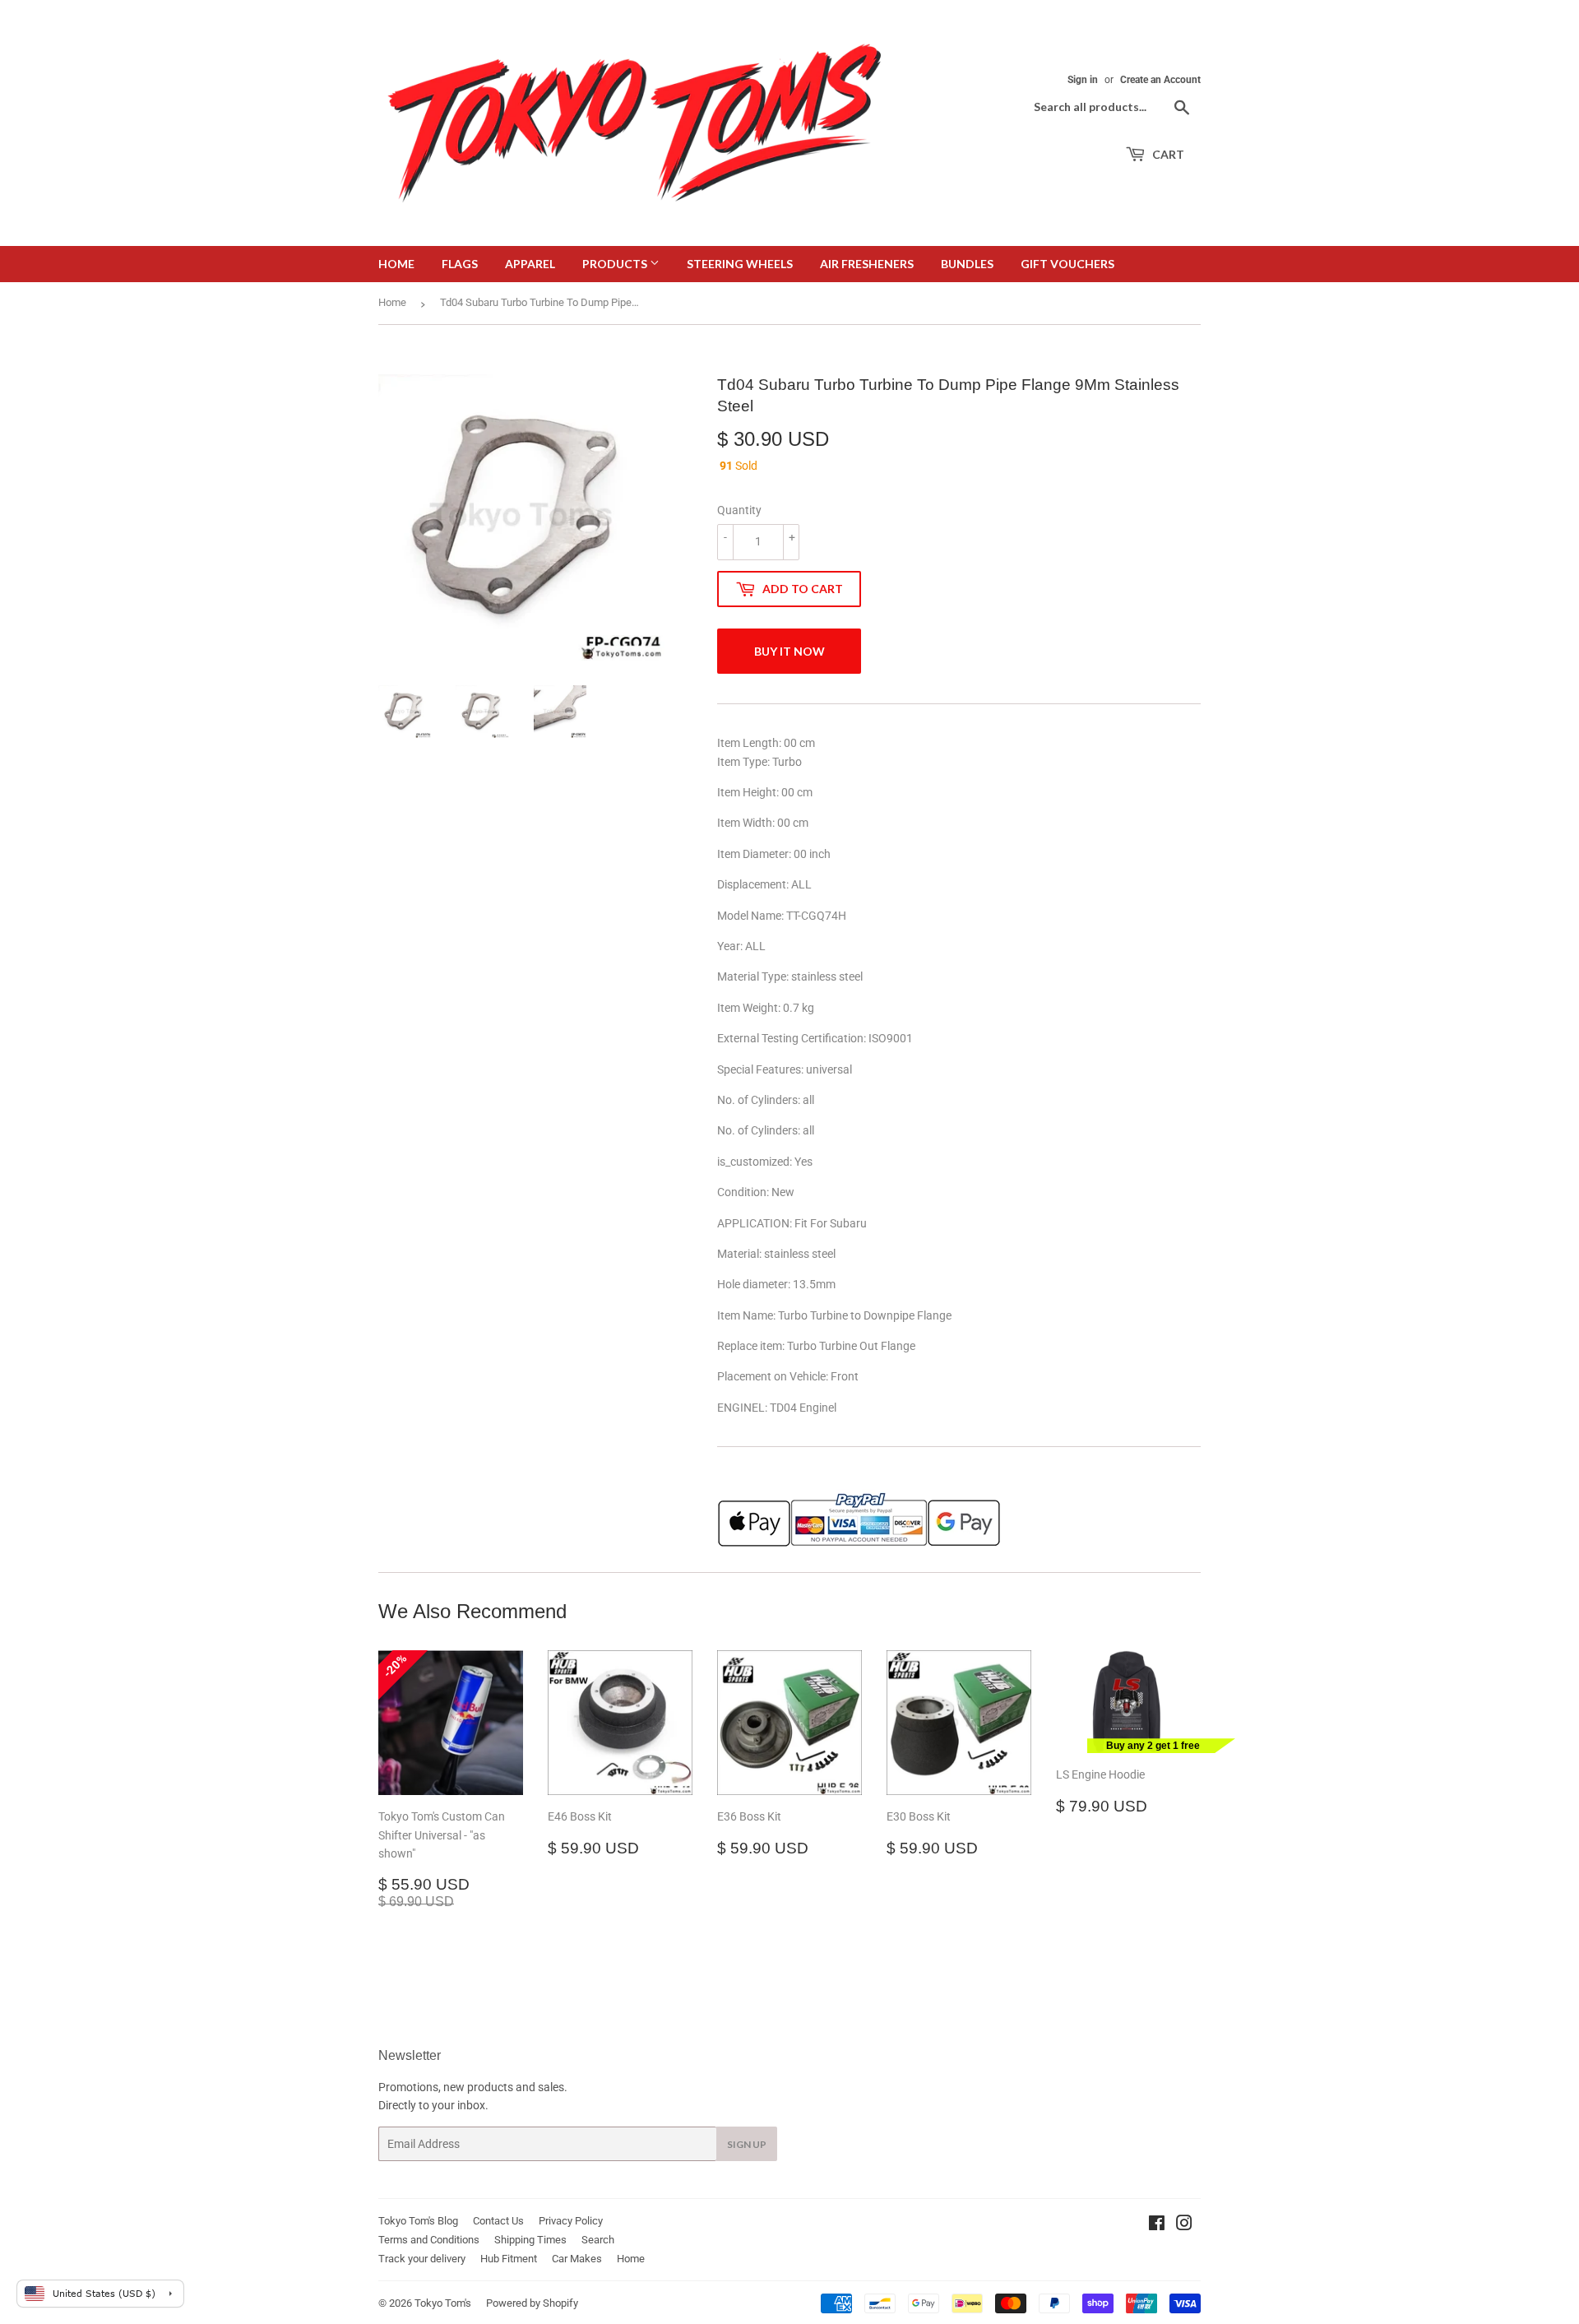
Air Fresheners (867, 264)
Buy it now (789, 651)
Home (396, 264)
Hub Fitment (509, 2259)
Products (616, 264)
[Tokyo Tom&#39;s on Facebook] (1157, 2225)
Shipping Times (530, 2240)
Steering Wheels (740, 264)
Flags (460, 264)
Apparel (530, 264)
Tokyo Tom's (443, 2303)
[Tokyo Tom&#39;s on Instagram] (1184, 2225)
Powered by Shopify (532, 2303)
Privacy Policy (571, 2221)
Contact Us (498, 2221)
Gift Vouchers (1067, 264)
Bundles (967, 264)
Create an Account (1160, 80)
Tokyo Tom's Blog (418, 2221)
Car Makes (577, 2259)
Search (598, 2240)
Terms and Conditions (429, 2240)
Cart (1167, 154)
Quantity (739, 510)
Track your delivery (422, 2259)
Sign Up (747, 2144)
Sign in (1083, 80)
